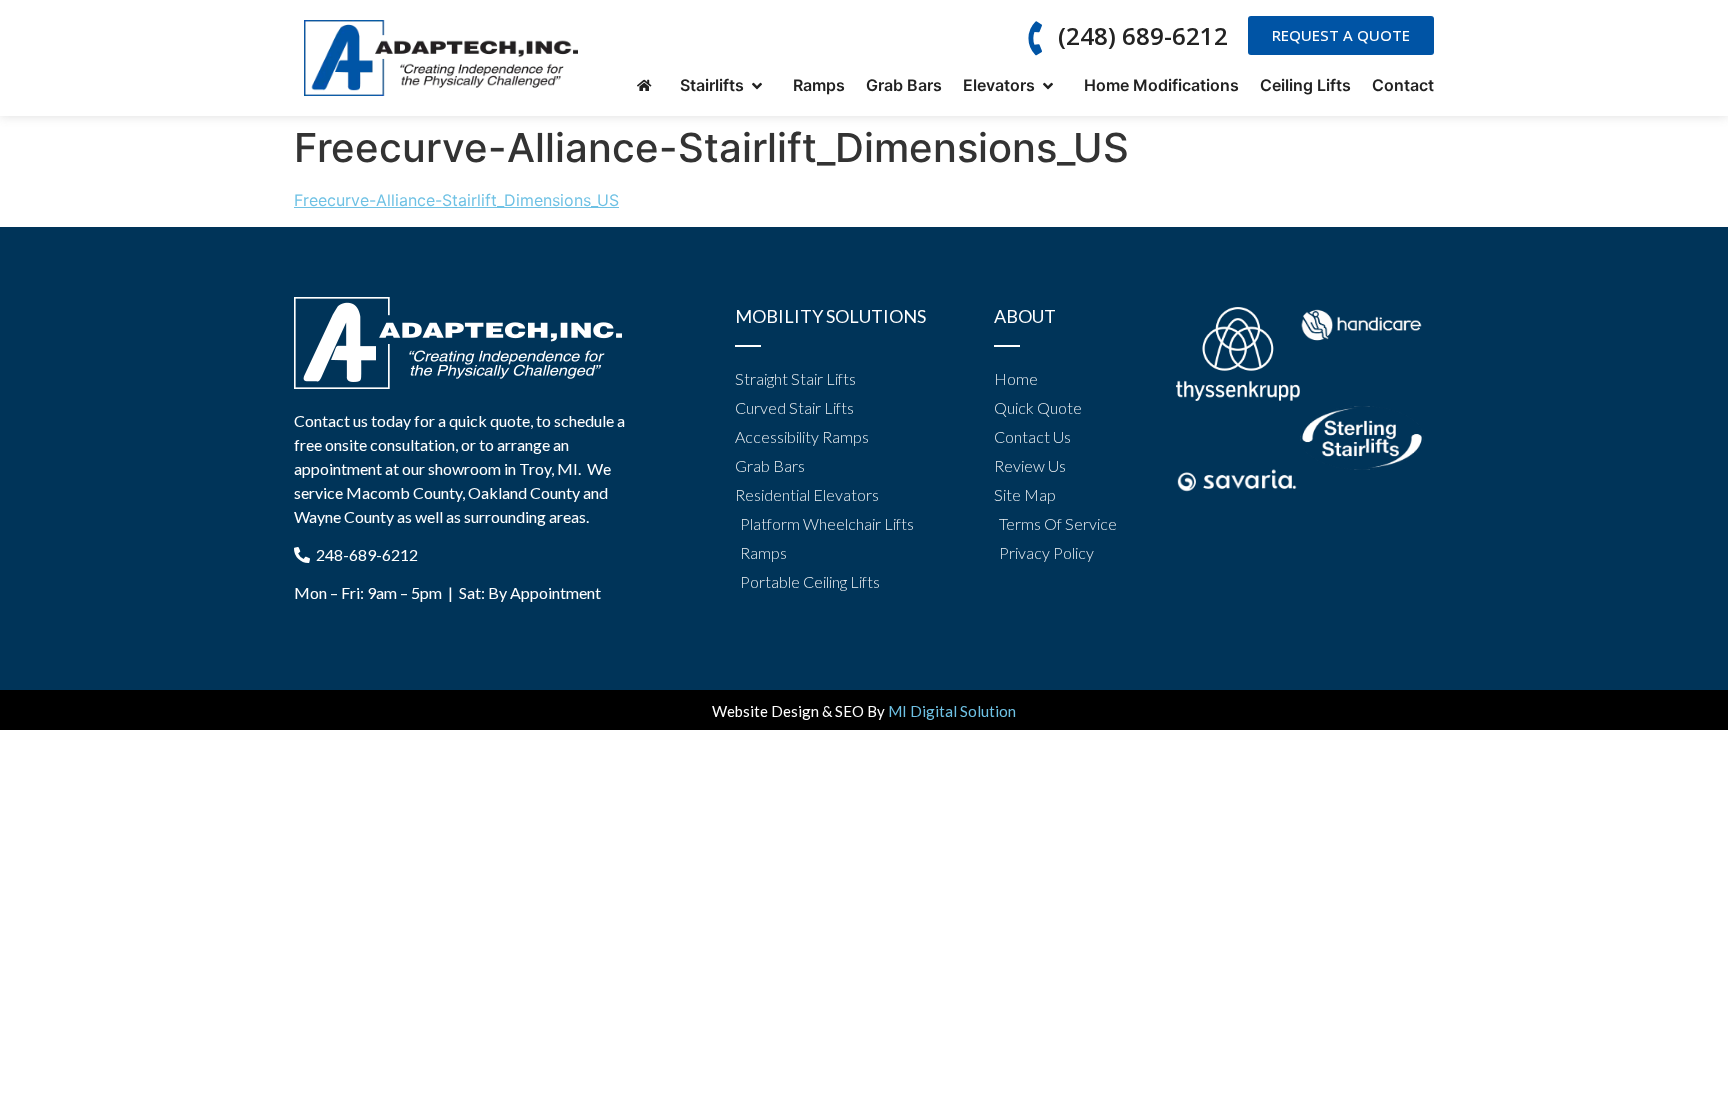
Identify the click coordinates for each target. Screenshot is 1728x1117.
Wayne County (344, 516)
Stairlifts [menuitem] (716, 85)
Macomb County (404, 492)
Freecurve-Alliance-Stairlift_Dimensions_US (456, 200)
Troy (535, 468)
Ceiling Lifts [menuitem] (1305, 85)
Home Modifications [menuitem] (1161, 85)
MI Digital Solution (952, 711)
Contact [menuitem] (1403, 85)
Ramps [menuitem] (819, 85)
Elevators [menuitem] (1003, 85)
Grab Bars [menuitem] (904, 85)
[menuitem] (648, 85)
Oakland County (524, 492)
